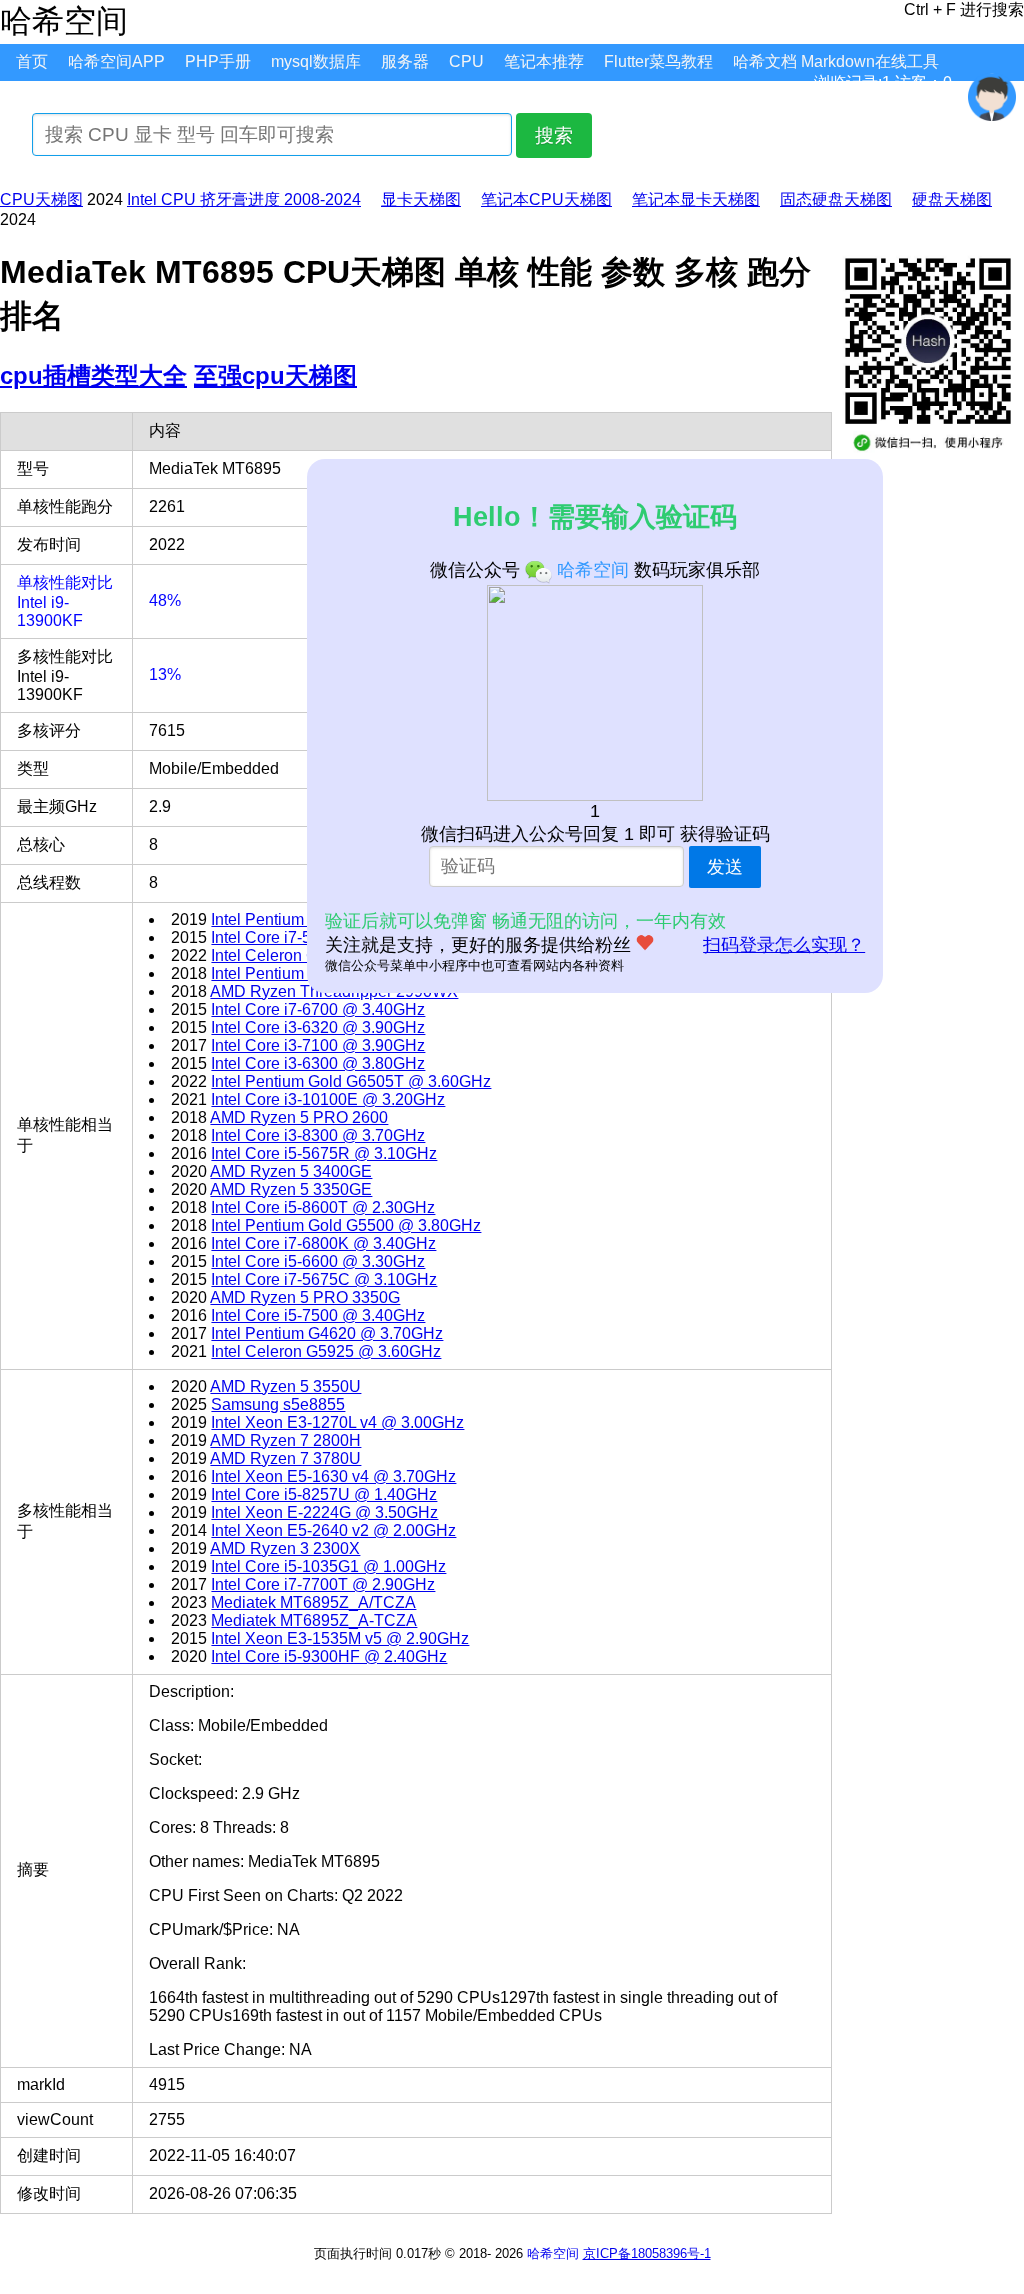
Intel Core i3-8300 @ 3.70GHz (318, 1135)
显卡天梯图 (421, 199)
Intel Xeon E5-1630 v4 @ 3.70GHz (333, 1476)
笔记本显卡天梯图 (696, 199)
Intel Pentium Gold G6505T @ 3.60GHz (351, 1081)
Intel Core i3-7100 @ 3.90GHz (318, 1045)
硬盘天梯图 (952, 199)
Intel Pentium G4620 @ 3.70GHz (327, 1333)
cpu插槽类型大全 (93, 375)
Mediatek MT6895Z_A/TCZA (313, 1602)
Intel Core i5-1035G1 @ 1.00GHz (328, 1566)
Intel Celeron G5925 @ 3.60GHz (326, 1351)
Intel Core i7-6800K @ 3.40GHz (323, 1243)
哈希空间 (553, 2253)
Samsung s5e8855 (278, 1404)
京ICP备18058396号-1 (647, 2253)
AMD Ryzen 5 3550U (285, 1386)
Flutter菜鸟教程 (658, 61)
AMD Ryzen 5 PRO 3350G (305, 1297)
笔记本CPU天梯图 (546, 199)
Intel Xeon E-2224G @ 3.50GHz (324, 1512)
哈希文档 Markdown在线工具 (836, 61)
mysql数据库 (316, 61)
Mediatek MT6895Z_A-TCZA (314, 1620)
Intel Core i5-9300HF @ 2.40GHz (329, 1656)
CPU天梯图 (41, 199)
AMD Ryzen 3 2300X (285, 1548)
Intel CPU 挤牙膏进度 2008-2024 (244, 199)
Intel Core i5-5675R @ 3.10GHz (324, 1153)
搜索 (554, 135)
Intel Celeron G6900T (287, 955)
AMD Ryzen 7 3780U (285, 1458)
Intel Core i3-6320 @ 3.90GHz (318, 1027)
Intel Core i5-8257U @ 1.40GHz (324, 1494)
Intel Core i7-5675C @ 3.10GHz (324, 1279)
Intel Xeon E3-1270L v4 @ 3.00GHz (337, 1422)
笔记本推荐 (544, 61)
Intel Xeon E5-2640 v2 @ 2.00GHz (333, 1530)
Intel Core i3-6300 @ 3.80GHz (318, 1063)
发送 (725, 867)
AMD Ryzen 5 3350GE (291, 1189)
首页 (32, 61)
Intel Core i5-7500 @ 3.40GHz (318, 1315)
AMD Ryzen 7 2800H (285, 1440)
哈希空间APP (116, 61)
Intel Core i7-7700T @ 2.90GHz (323, 1584)
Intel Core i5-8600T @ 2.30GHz (323, 1207)
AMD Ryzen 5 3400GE (291, 1171)
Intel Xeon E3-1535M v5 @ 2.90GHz (340, 1638)
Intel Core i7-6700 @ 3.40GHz (318, 1009)
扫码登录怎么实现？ (784, 945)
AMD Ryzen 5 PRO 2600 (299, 1117)
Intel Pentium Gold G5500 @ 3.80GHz (346, 1225)
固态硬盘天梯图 (836, 199)
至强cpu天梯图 (275, 375)
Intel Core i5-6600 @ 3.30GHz (318, 1261)
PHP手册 (218, 61)
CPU (466, 61)
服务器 (405, 61)
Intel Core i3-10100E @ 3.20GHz (328, 1099)
